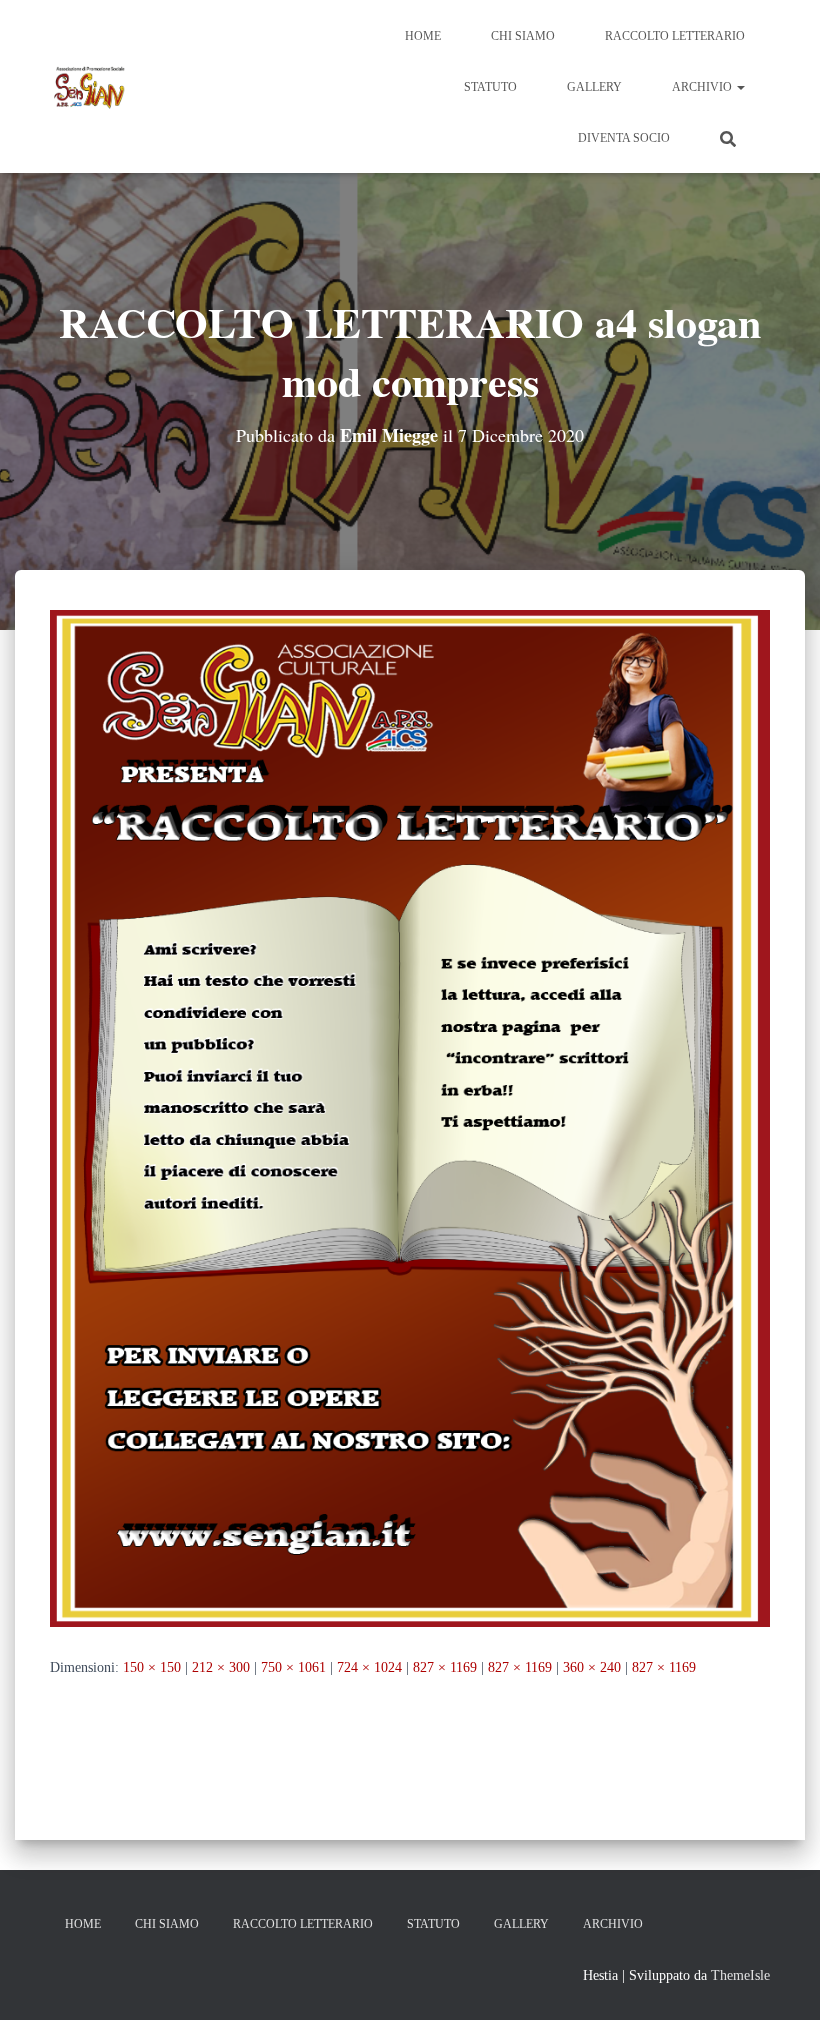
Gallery (594, 87)
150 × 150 (152, 1667)
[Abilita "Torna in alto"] (780, 1980)
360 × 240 (592, 1667)
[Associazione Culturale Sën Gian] (90, 87)
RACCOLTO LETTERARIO (675, 36)
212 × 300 (221, 1667)
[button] (740, 87)
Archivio (703, 87)
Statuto (490, 87)
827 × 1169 (445, 1667)
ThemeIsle (740, 1975)
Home (423, 36)
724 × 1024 (369, 1667)
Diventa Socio (624, 138)
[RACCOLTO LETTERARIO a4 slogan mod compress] (410, 1117)
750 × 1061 (293, 1667)
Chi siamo (523, 36)
